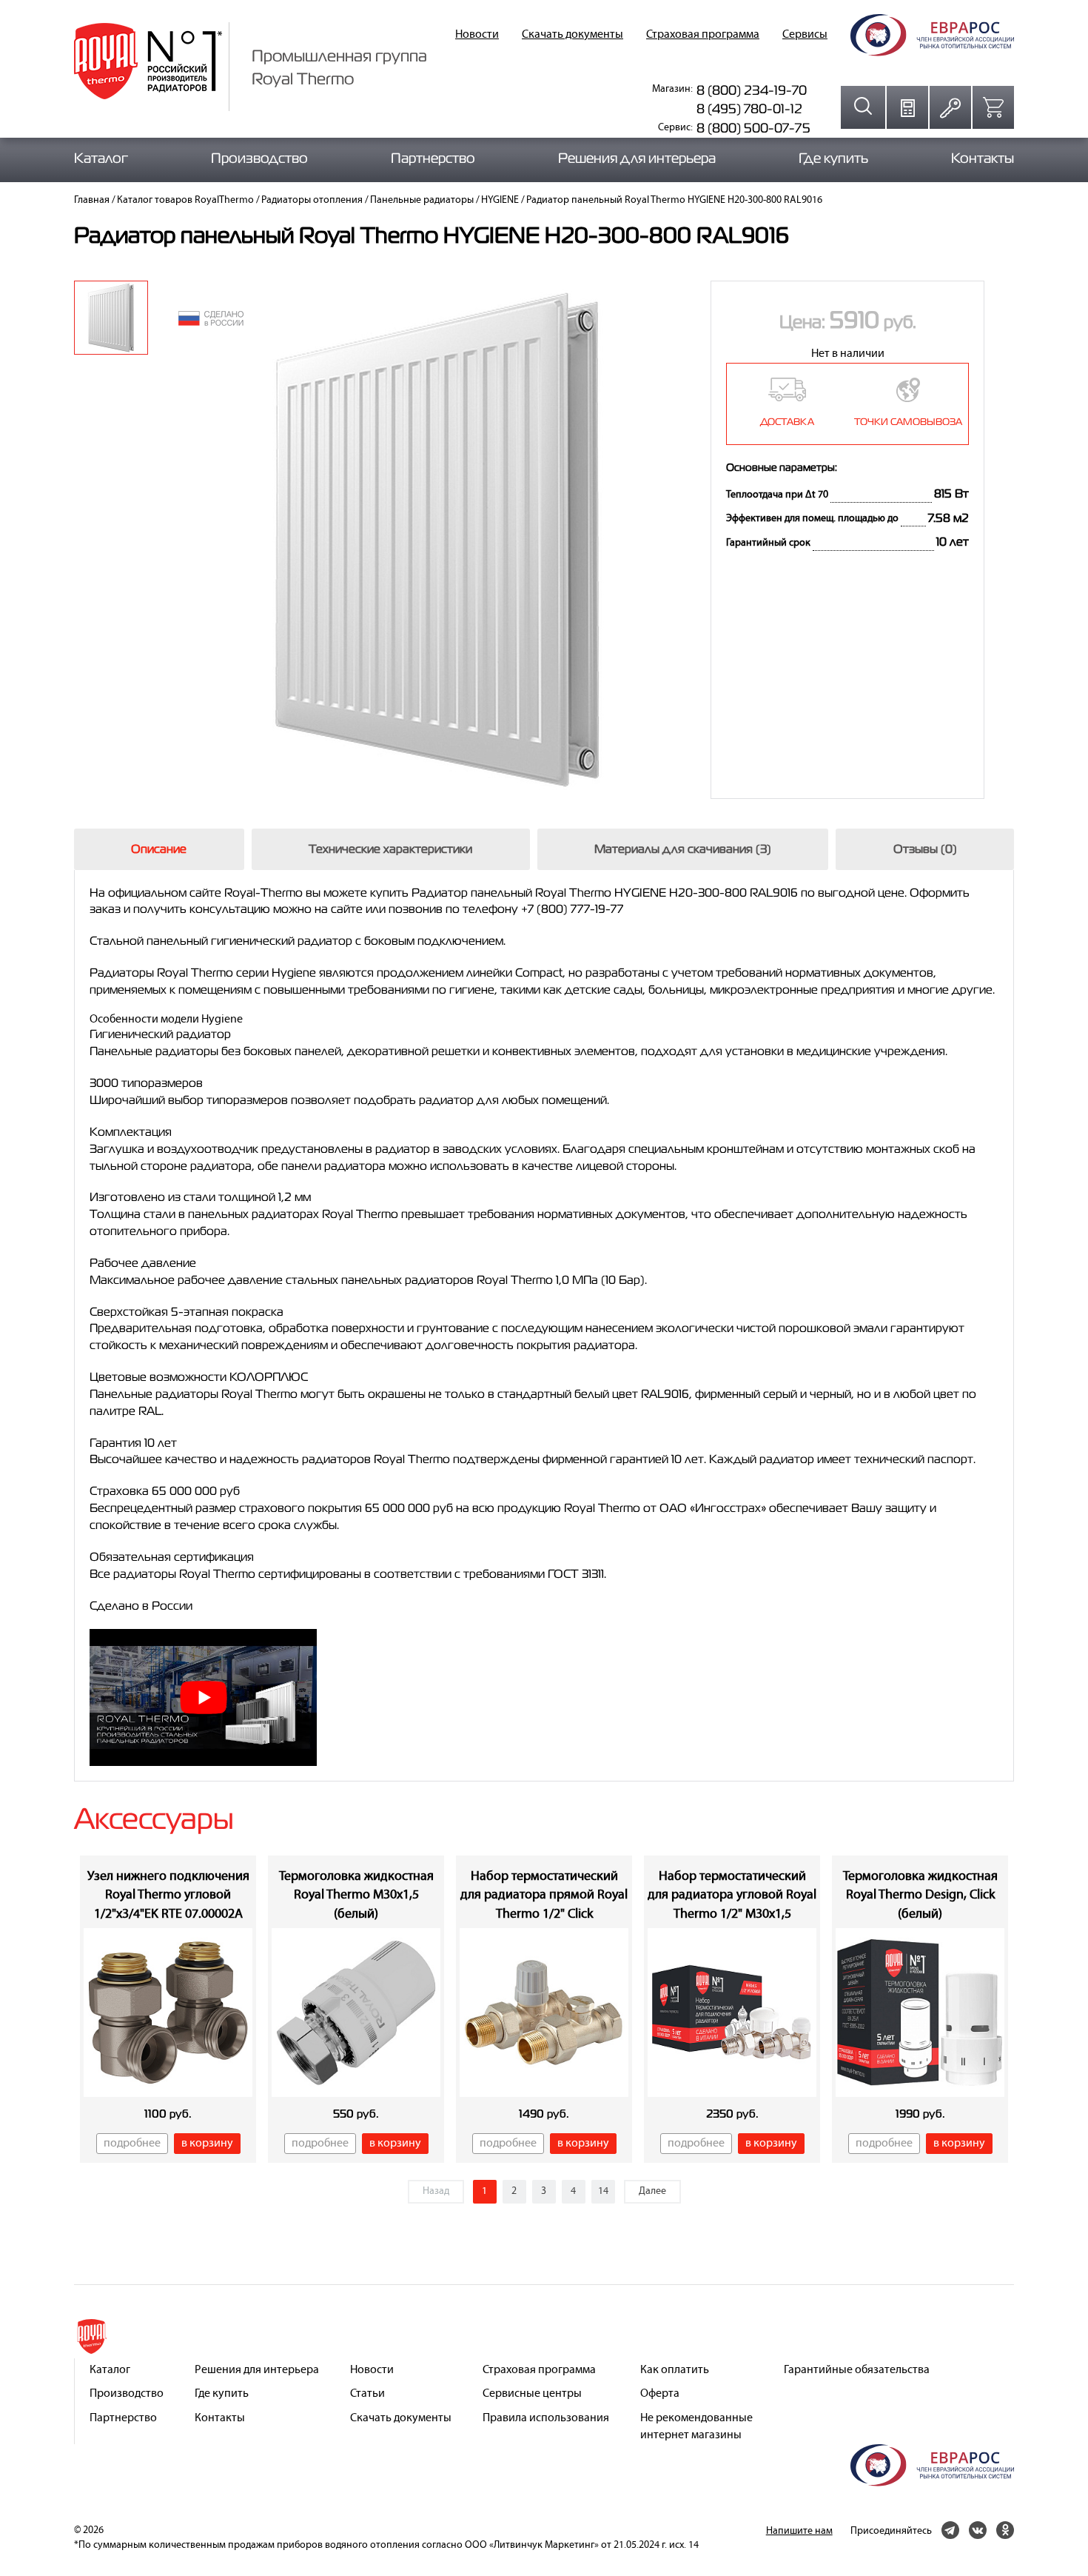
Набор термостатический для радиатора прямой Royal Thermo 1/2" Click (544, 1896)
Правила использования (546, 2418)
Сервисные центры (532, 2394)
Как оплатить (675, 2370)
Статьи (367, 2394)
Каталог (101, 158)
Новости (477, 35)
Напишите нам (799, 2531)
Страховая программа (703, 35)
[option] (111, 318)
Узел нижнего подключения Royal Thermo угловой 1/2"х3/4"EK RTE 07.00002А (168, 1896)
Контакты (983, 158)
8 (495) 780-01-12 (749, 108)
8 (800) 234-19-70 (752, 90)
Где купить (833, 158)
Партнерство (433, 158)
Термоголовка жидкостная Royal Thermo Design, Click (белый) (920, 1896)
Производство (259, 158)
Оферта (660, 2394)
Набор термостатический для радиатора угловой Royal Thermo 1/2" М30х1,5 (732, 1896)
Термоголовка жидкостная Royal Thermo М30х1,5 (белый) (356, 1896)
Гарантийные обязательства (857, 2370)
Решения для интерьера (637, 158)
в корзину (207, 2144)
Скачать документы (572, 35)
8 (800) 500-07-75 (753, 128)
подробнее (132, 2144)
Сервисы (805, 35)
